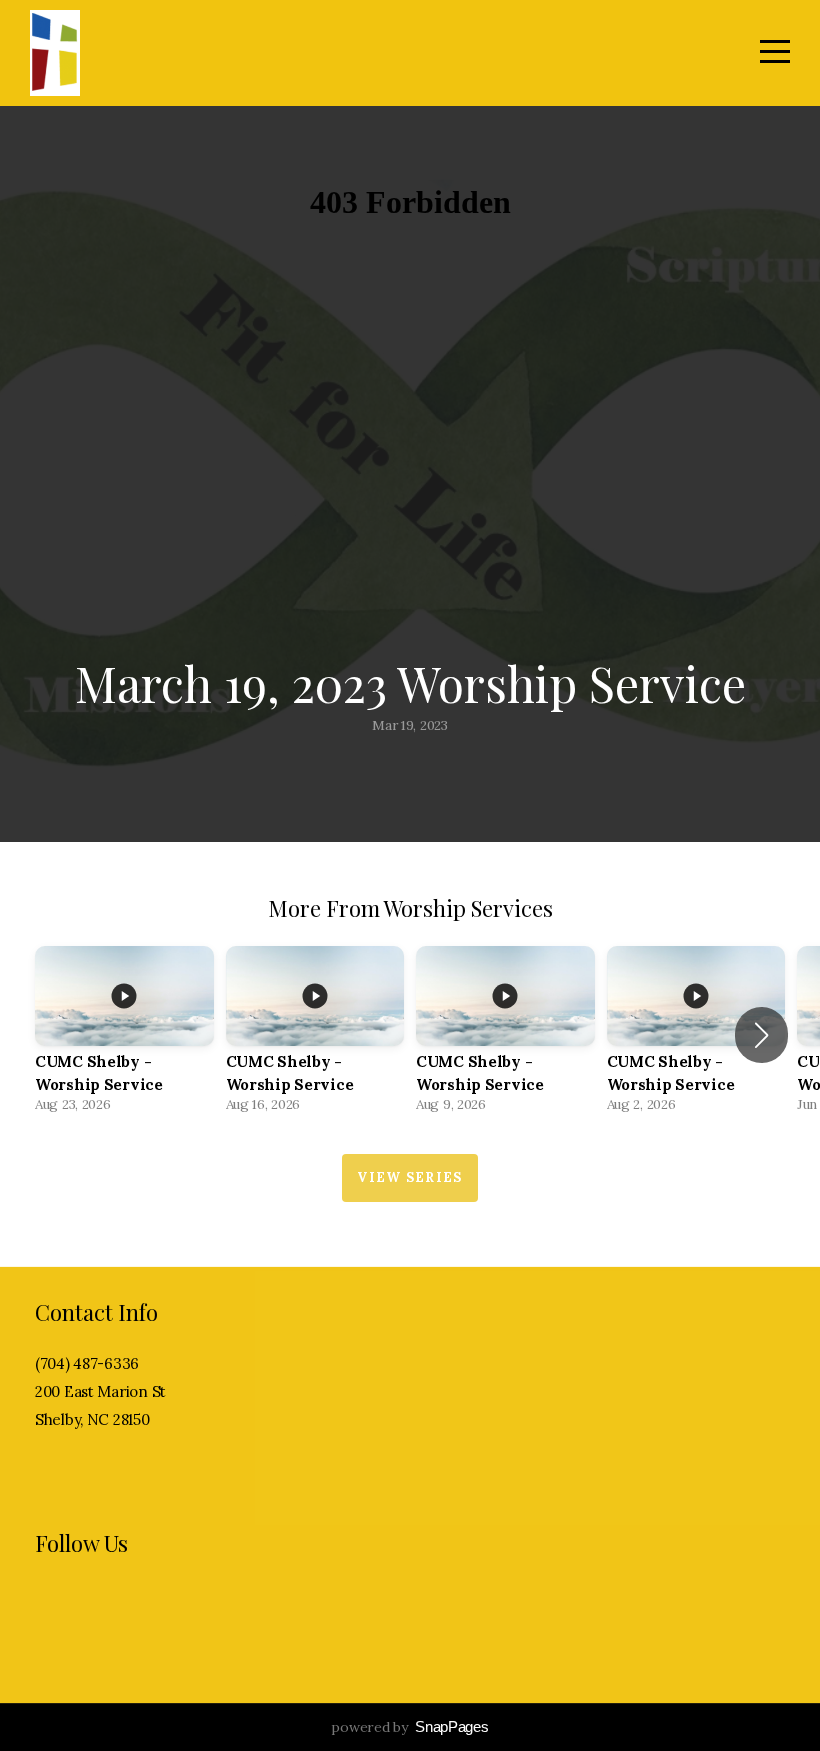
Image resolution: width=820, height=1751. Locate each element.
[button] (761, 1035)
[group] (124, 1035)
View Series (409, 1177)
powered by (409, 1727)
